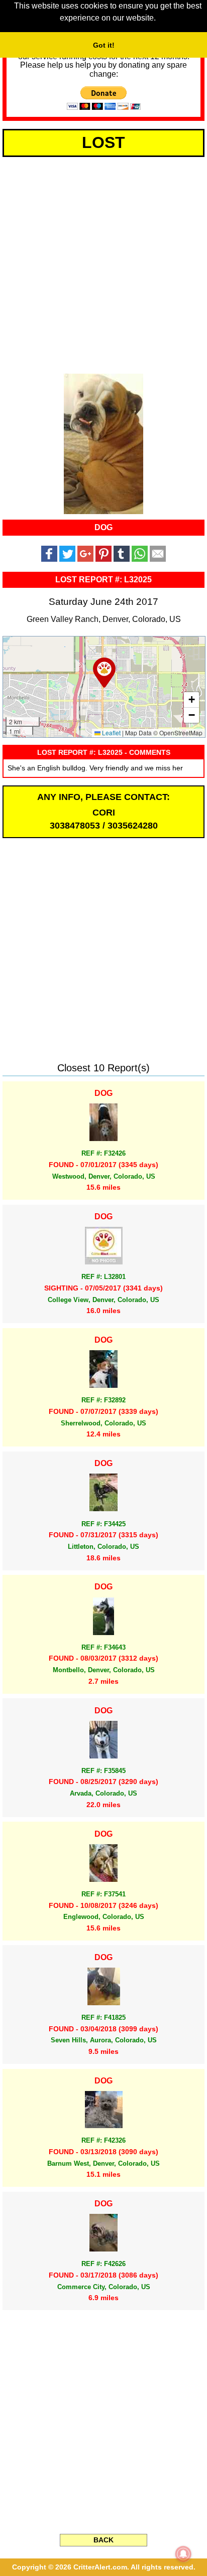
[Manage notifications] (183, 2554)
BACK (103, 2540)
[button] (104, 673)
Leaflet (111, 733)
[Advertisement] (103, 263)
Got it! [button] (104, 45)
